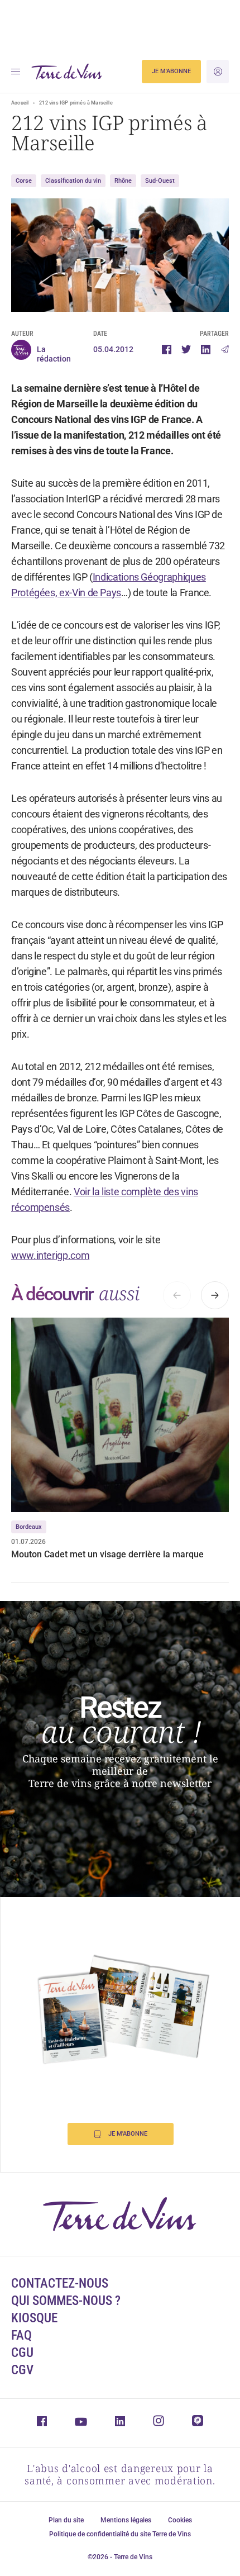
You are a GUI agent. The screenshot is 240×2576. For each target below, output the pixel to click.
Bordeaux (29, 1527)
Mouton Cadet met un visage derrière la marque (107, 1554)
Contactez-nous (60, 2283)
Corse (24, 181)
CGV (22, 2370)
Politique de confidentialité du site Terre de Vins (120, 2534)
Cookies (180, 2520)
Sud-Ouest (160, 181)
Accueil (20, 103)
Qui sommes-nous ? (66, 2301)
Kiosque (34, 2318)
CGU (22, 2353)
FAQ (21, 2335)
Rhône (123, 181)
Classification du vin (73, 181)
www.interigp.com (50, 1255)
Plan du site (66, 2520)
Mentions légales (126, 2520)
